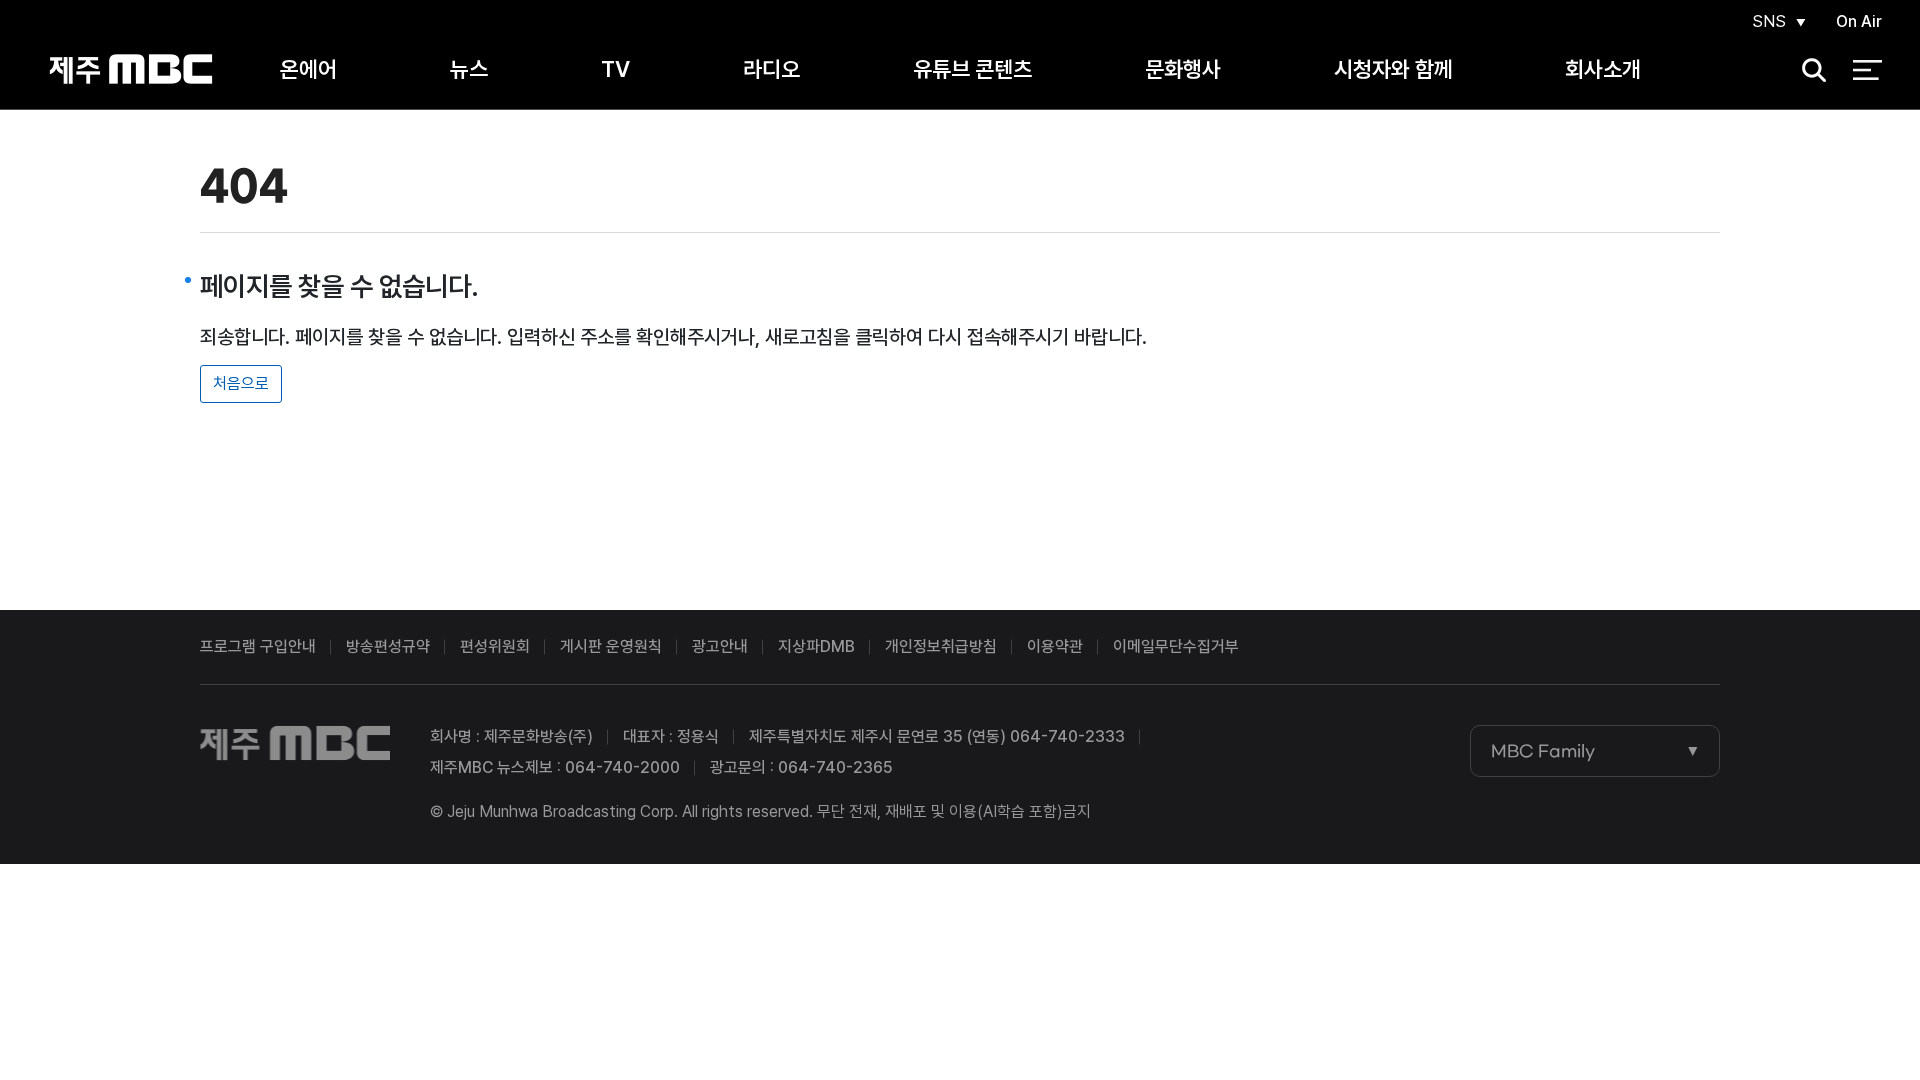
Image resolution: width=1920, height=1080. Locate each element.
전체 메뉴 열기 (1867, 70)
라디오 (771, 69)
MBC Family (1543, 751)
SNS (1769, 21)
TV (615, 69)
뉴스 (469, 69)
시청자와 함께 (1393, 69)
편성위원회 (495, 646)
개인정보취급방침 (941, 646)
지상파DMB (816, 646)
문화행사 (1183, 69)
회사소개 (1603, 69)
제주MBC (130, 69)
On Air (1859, 21)
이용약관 (1055, 646)
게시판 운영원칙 (611, 646)
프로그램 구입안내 (258, 646)
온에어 (308, 69)
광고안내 (720, 646)
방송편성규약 (388, 646)
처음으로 (241, 383)
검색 (1808, 70)
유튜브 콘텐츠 (972, 69)
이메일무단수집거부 (1176, 646)
